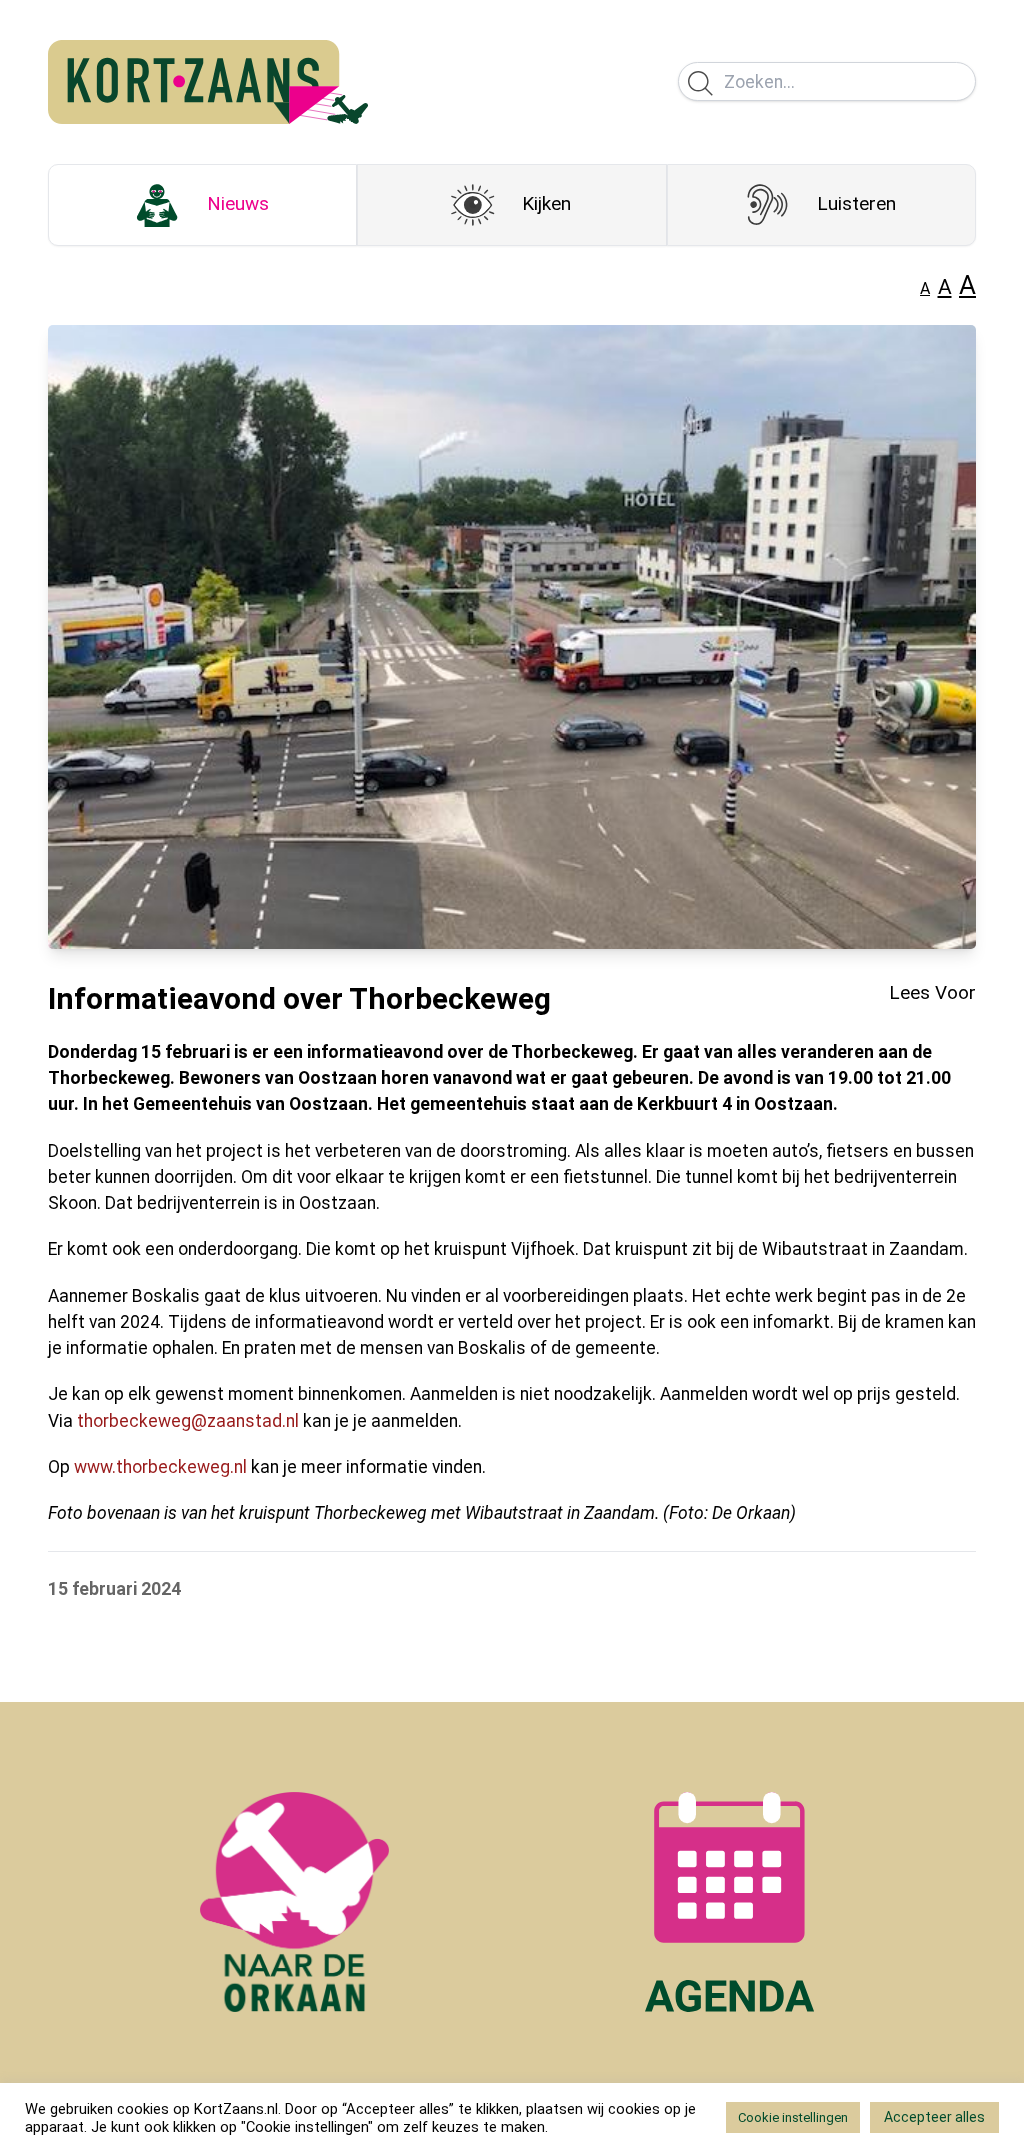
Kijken (546, 203)
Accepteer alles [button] (934, 2117)
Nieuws (238, 203)
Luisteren (856, 203)
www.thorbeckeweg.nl (160, 1467)
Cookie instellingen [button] (793, 2117)
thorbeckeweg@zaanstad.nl (188, 1421)
